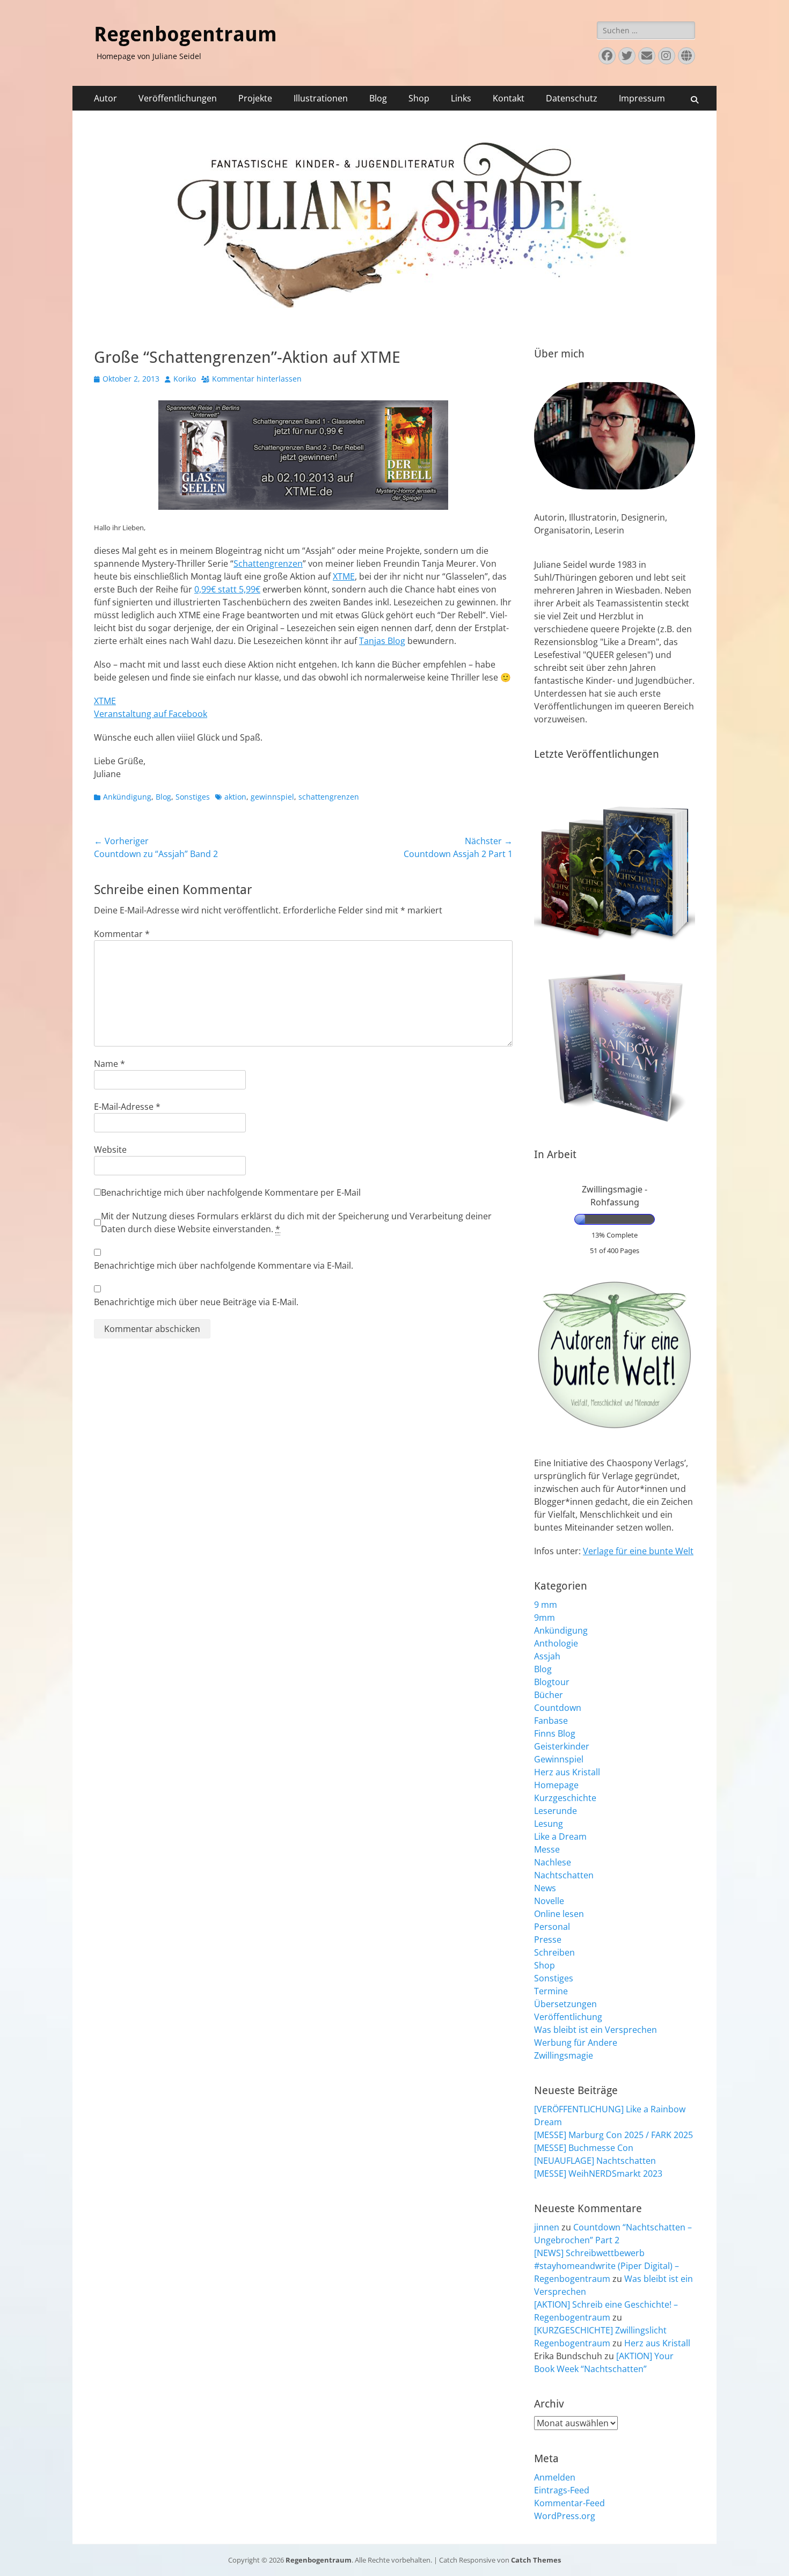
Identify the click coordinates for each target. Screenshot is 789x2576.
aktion (235, 797)
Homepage (556, 1785)
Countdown (558, 1708)
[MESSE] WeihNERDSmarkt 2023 (598, 2173)
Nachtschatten (564, 1875)
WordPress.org (565, 2516)
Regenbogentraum (185, 34)
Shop (419, 98)
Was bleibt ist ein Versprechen (596, 2030)
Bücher (549, 1695)
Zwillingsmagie (564, 2055)
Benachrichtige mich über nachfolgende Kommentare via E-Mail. (224, 1265)
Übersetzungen (565, 2004)
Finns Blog (555, 1733)
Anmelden (555, 2477)
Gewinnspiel (559, 1759)
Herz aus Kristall (567, 1772)
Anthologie (556, 1643)
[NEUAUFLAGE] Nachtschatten (595, 2161)
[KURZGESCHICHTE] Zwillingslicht (600, 2330)
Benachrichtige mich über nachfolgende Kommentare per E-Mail (231, 1192)
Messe (547, 1849)
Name (109, 1064)
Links (461, 98)
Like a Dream (560, 1836)
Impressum (642, 98)
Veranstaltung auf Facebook (151, 714)
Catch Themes (536, 2560)
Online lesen (559, 1914)
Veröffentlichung (568, 2017)
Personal (552, 1927)
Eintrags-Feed (562, 2490)
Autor (105, 98)
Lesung (549, 1824)
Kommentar (122, 934)
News (545, 1888)
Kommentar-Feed (569, 2503)
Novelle (549, 1901)
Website (110, 1150)
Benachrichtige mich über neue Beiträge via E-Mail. (196, 1302)
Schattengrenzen (268, 563)
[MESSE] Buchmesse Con (584, 2148)
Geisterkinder (562, 1746)
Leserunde (556, 1811)
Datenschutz (572, 98)
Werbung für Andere (576, 2043)
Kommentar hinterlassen (257, 379)
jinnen (547, 2227)
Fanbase (551, 1721)
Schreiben (554, 1952)
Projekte (255, 98)
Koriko (185, 379)
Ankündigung (127, 797)
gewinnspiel (272, 797)
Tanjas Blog (382, 641)
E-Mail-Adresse (127, 1107)
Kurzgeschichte (565, 1798)
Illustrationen (321, 98)
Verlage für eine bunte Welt (638, 1551)
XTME (344, 576)
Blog (378, 98)
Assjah (547, 1656)
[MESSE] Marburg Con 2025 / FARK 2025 (613, 2135)
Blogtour (552, 1682)
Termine (551, 1991)
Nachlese (553, 1862)
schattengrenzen (329, 797)
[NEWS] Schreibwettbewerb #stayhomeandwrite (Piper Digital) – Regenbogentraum (607, 2266)
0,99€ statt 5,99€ (227, 589)
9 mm (546, 1605)
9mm (545, 1618)
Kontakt (509, 98)
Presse (548, 1940)
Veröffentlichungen (178, 98)
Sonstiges (193, 797)
